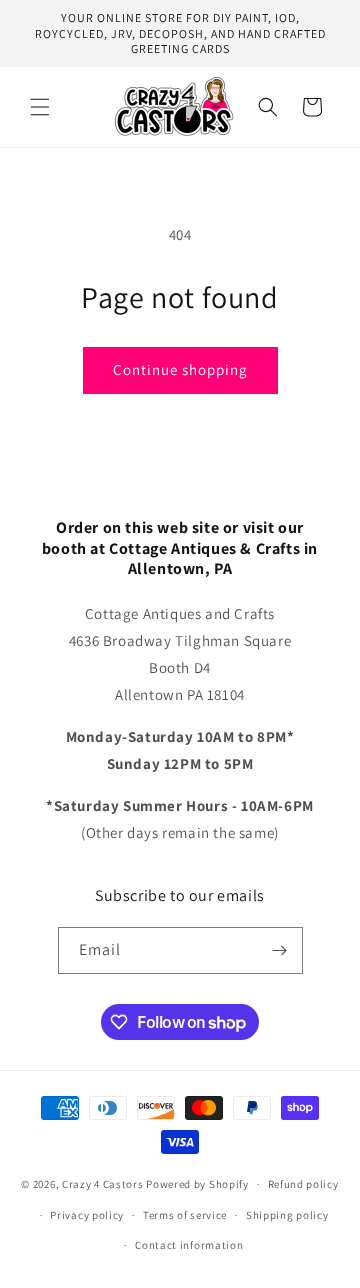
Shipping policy (287, 1215)
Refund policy (303, 1184)
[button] (40, 107)
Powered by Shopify (197, 1184)
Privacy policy (87, 1215)
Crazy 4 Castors (103, 1184)
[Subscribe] (280, 950)
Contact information (189, 1245)
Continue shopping (180, 369)
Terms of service (185, 1215)
